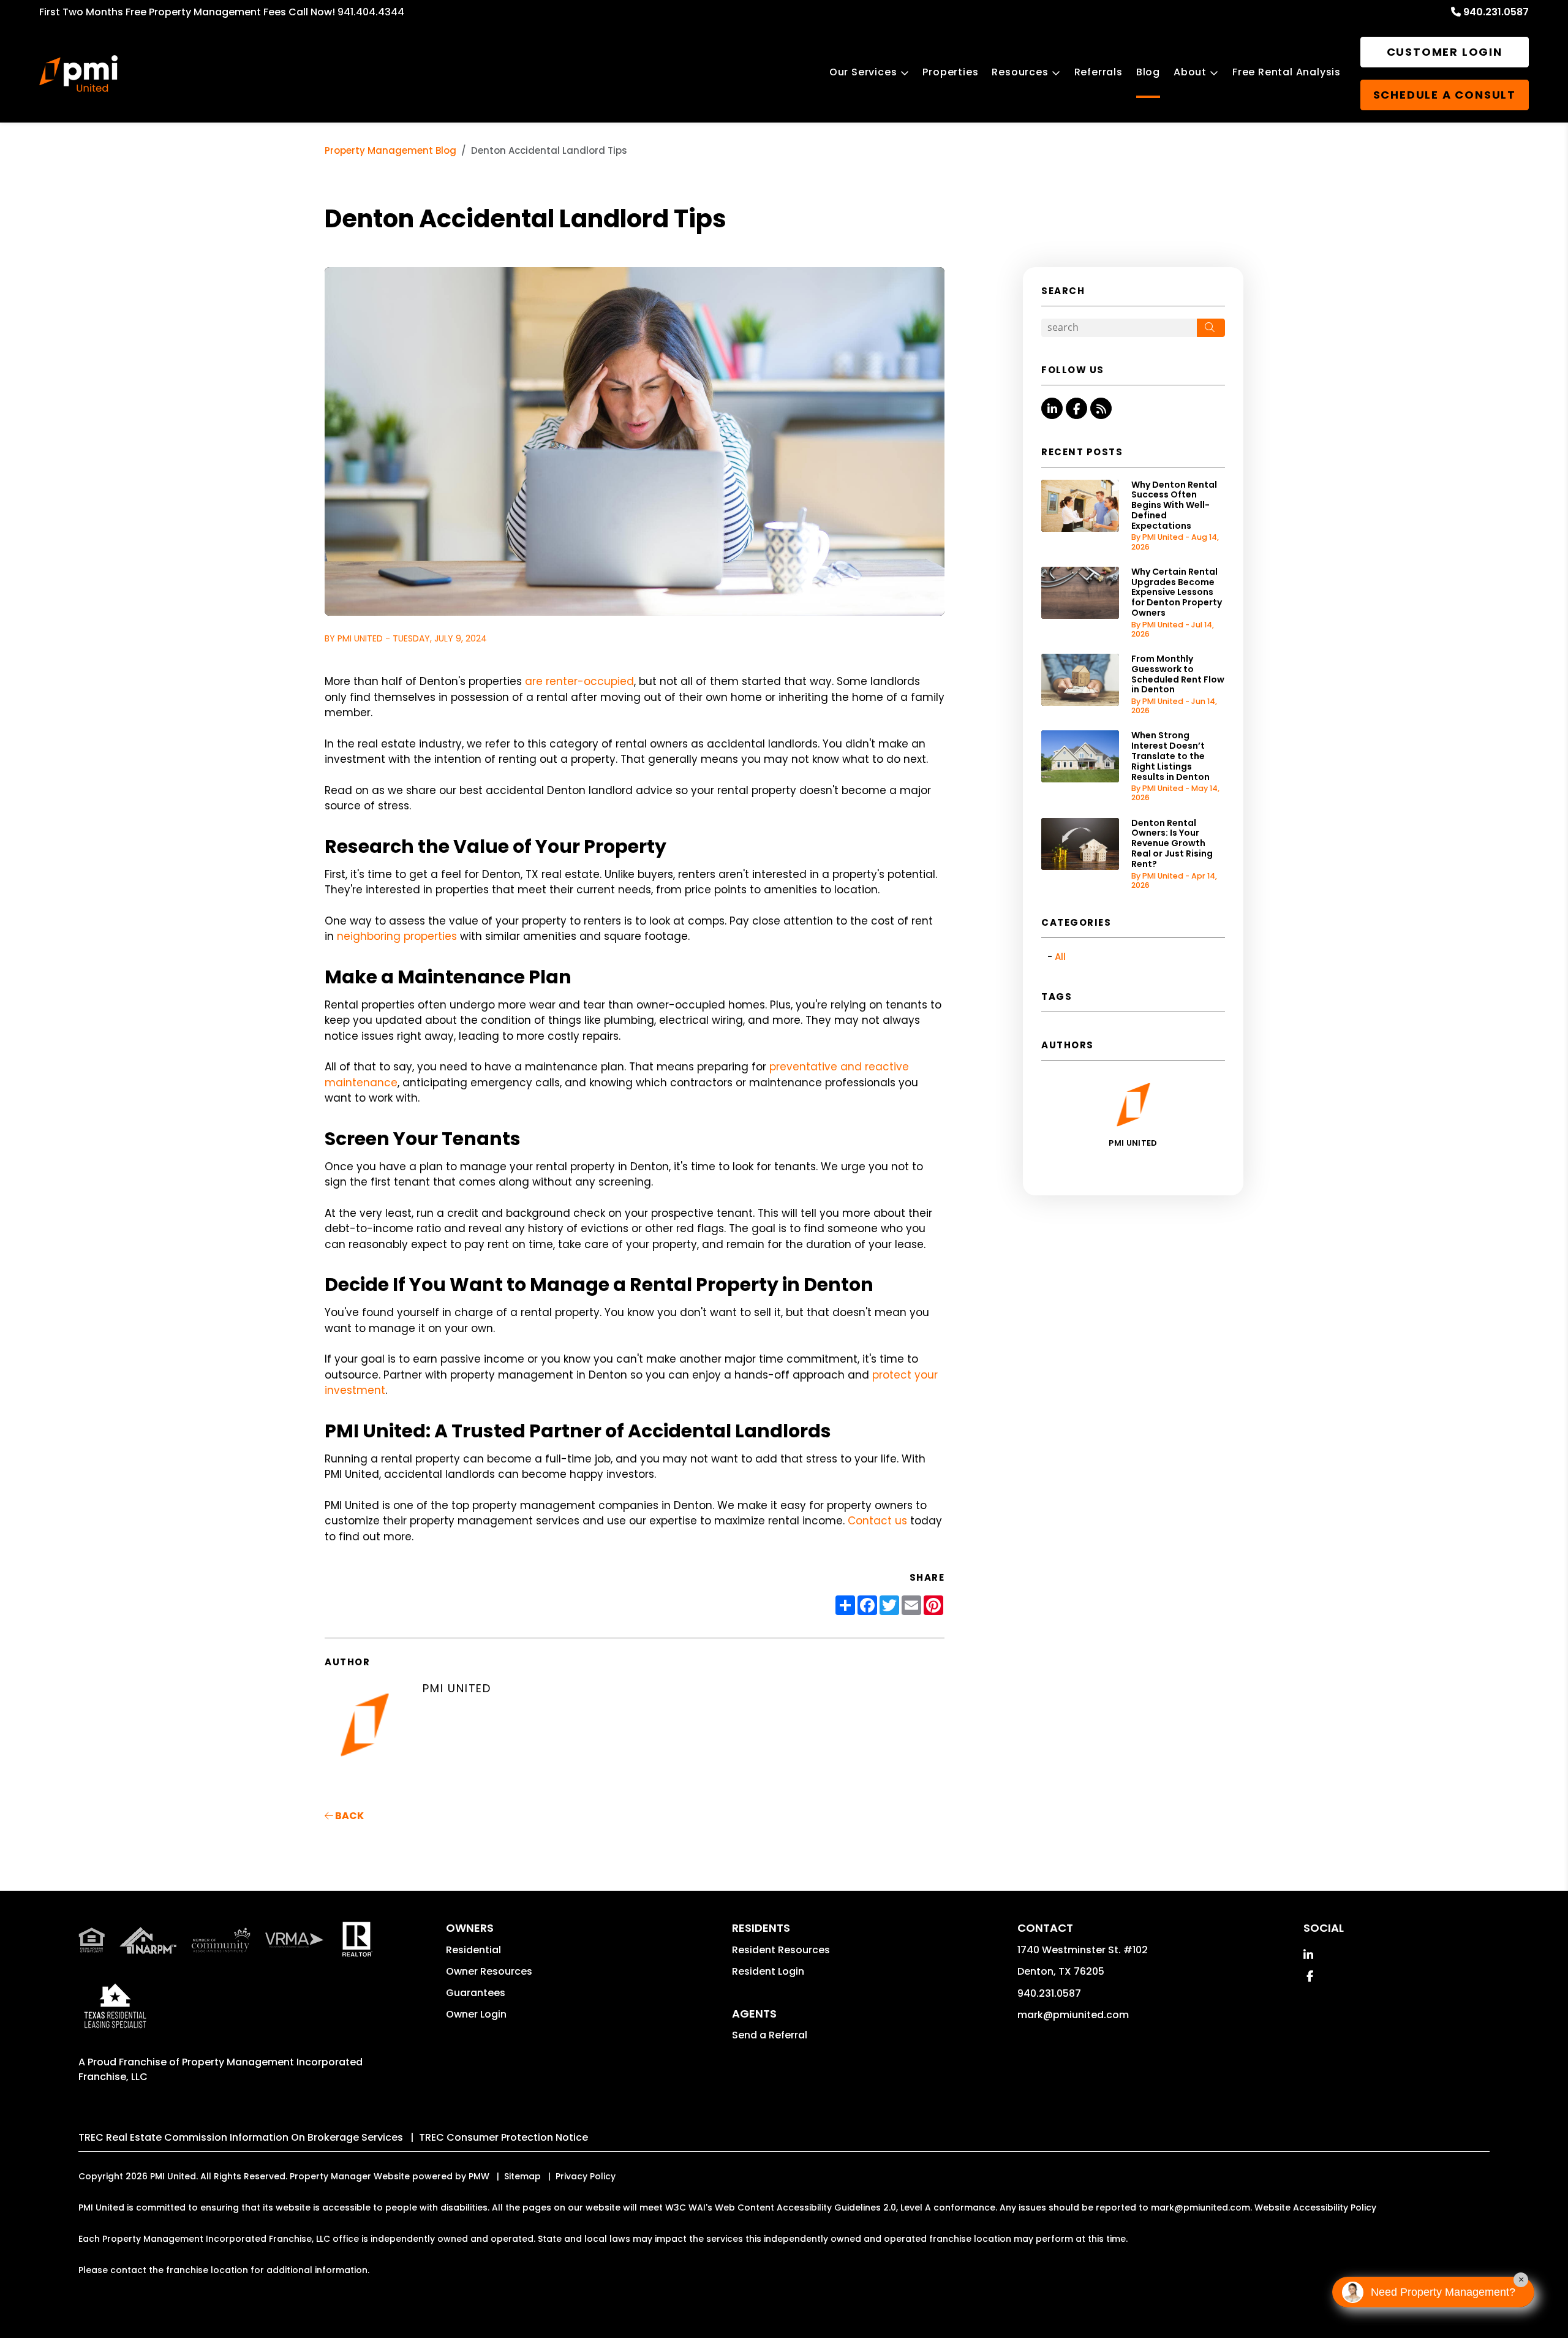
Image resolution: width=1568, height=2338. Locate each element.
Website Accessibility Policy (1315, 2207)
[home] (78, 74)
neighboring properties (397, 936)
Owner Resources (489, 1971)
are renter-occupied (579, 681)
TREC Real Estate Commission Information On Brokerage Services (241, 2137)
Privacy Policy (586, 2176)
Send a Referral (770, 2035)
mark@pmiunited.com (1073, 2015)
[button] (1052, 408)
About (1190, 72)
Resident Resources (781, 1950)
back (349, 1816)
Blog (1148, 72)
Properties (950, 72)
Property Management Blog (390, 150)
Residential (473, 1950)
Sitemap (522, 2176)
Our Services (863, 72)
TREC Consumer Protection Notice (503, 2137)
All (1060, 957)
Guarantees (476, 1993)
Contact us (877, 1521)
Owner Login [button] (476, 2014)
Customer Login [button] (1445, 52)
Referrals (1099, 72)
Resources (1020, 72)
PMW (479, 2176)
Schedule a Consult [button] (1445, 95)
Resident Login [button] (768, 1971)
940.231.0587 (1496, 12)
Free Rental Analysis (1287, 72)
